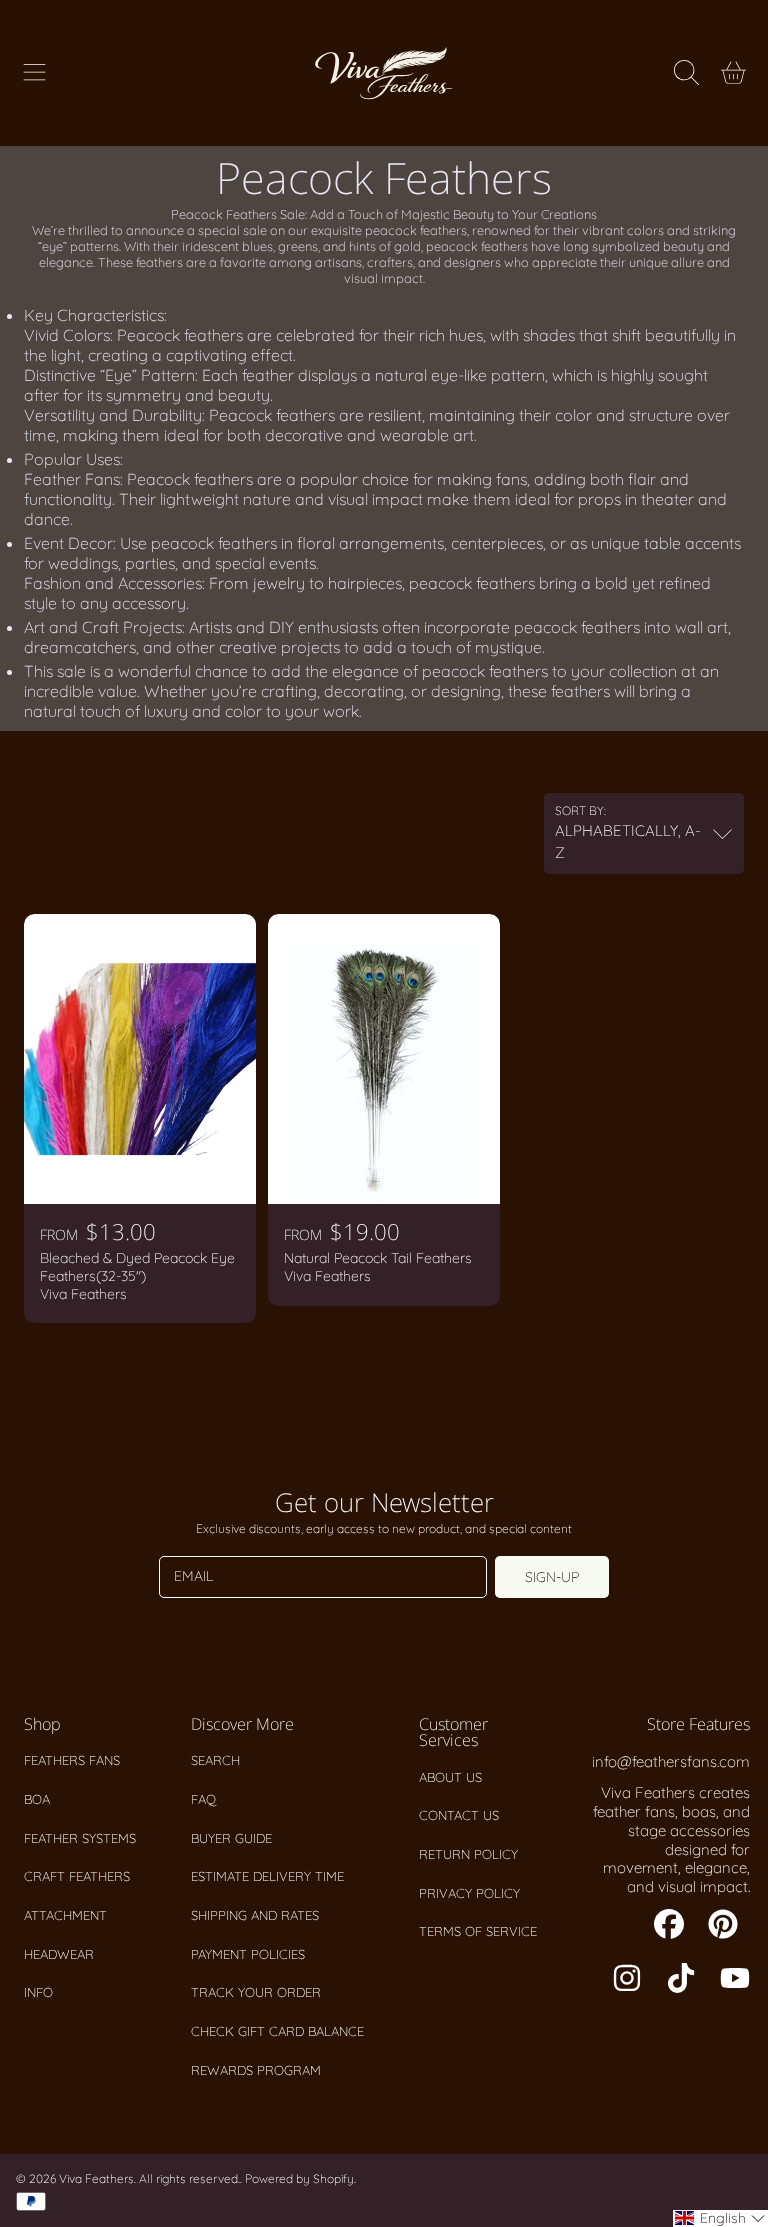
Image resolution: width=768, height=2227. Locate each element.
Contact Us (459, 1815)
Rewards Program (256, 2070)
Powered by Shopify (299, 2178)
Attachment (65, 1915)
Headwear (59, 1954)
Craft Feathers (77, 1876)
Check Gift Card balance (277, 2031)
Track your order (256, 1992)
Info (38, 1992)
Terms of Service (478, 1931)
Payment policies (248, 1954)
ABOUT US (450, 1777)
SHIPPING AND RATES (255, 1915)
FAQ (203, 1799)
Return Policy (468, 1854)
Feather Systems (80, 1838)
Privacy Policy (469, 1893)
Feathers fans (72, 1760)
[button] (35, 73)
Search (215, 1760)
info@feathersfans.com (671, 1761)
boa (37, 1799)
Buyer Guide (231, 1838)
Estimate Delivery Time (267, 1876)
